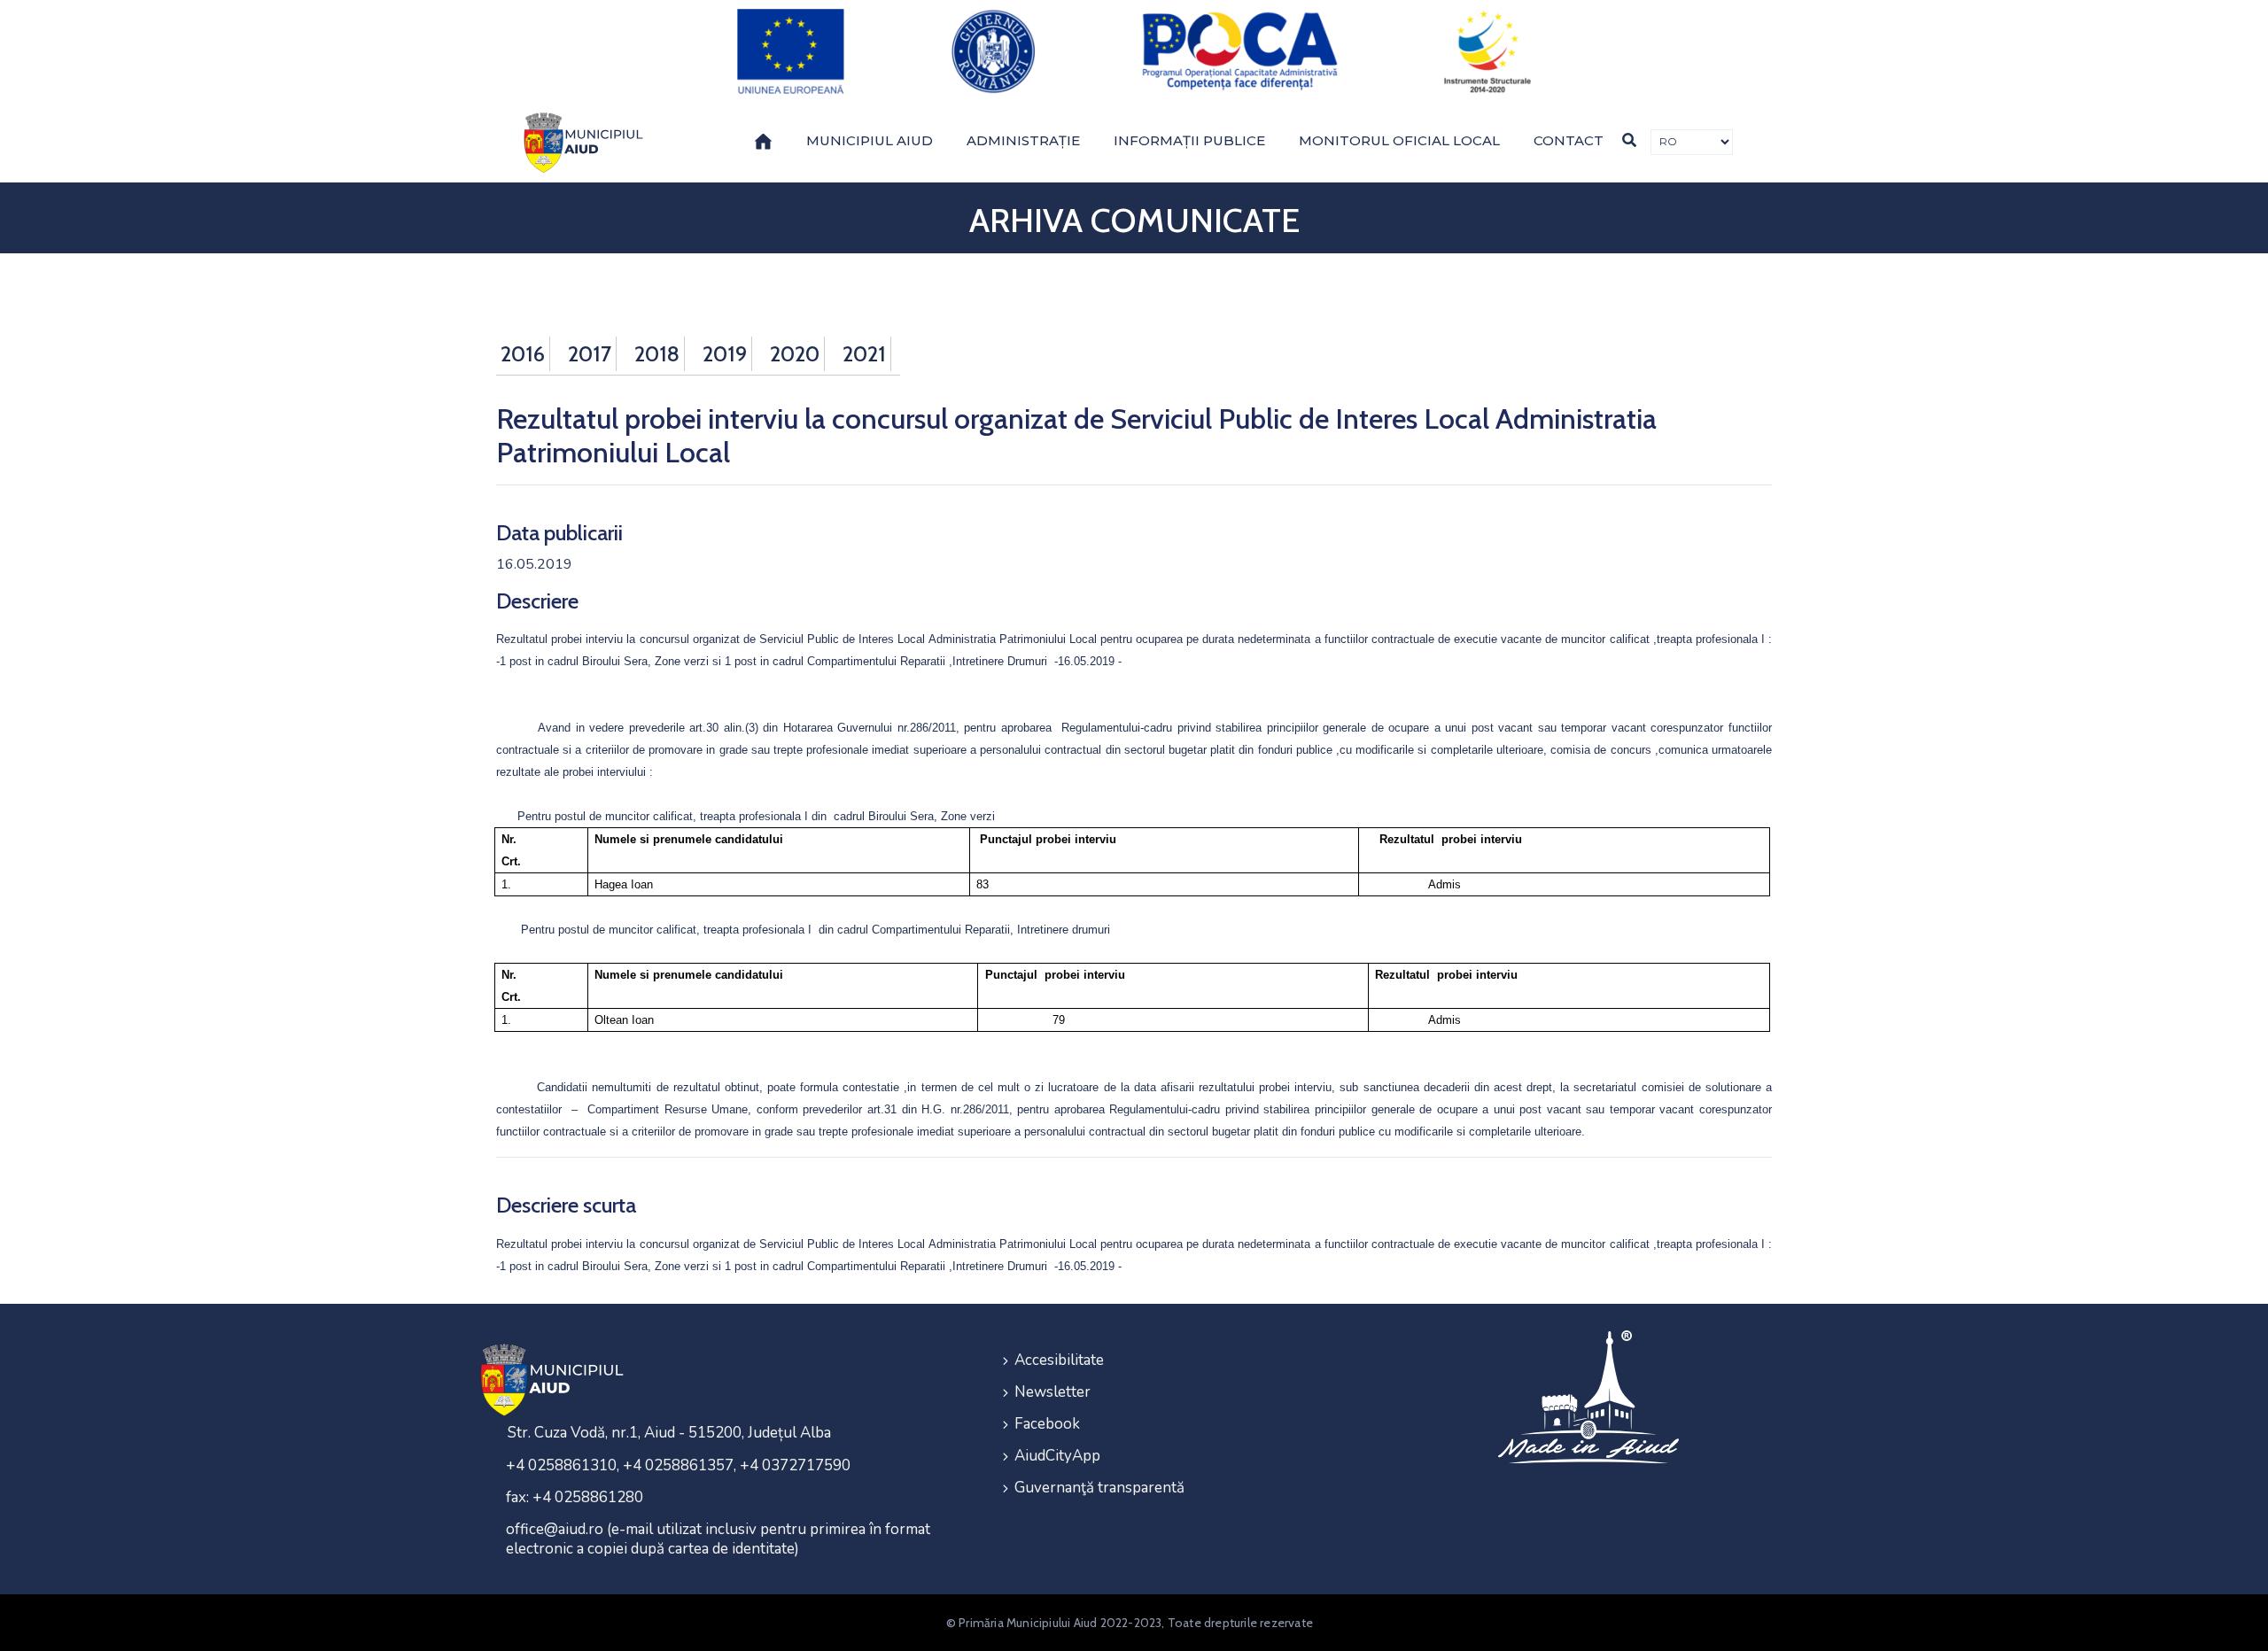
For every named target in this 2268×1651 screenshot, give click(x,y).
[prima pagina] (580, 143)
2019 (725, 354)
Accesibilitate (1059, 1360)
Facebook (1047, 1424)
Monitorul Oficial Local (1399, 140)
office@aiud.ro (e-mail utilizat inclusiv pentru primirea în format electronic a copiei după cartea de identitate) (718, 1539)
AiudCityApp (1057, 1456)
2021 (864, 354)
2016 (523, 354)
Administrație (1023, 140)
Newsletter (1052, 1392)
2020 (795, 354)
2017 (590, 354)
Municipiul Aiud (870, 140)
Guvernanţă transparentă (1099, 1488)
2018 (657, 354)
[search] (1629, 140)
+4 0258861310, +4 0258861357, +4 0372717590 (678, 1465)
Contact (1569, 140)
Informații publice (1189, 140)
